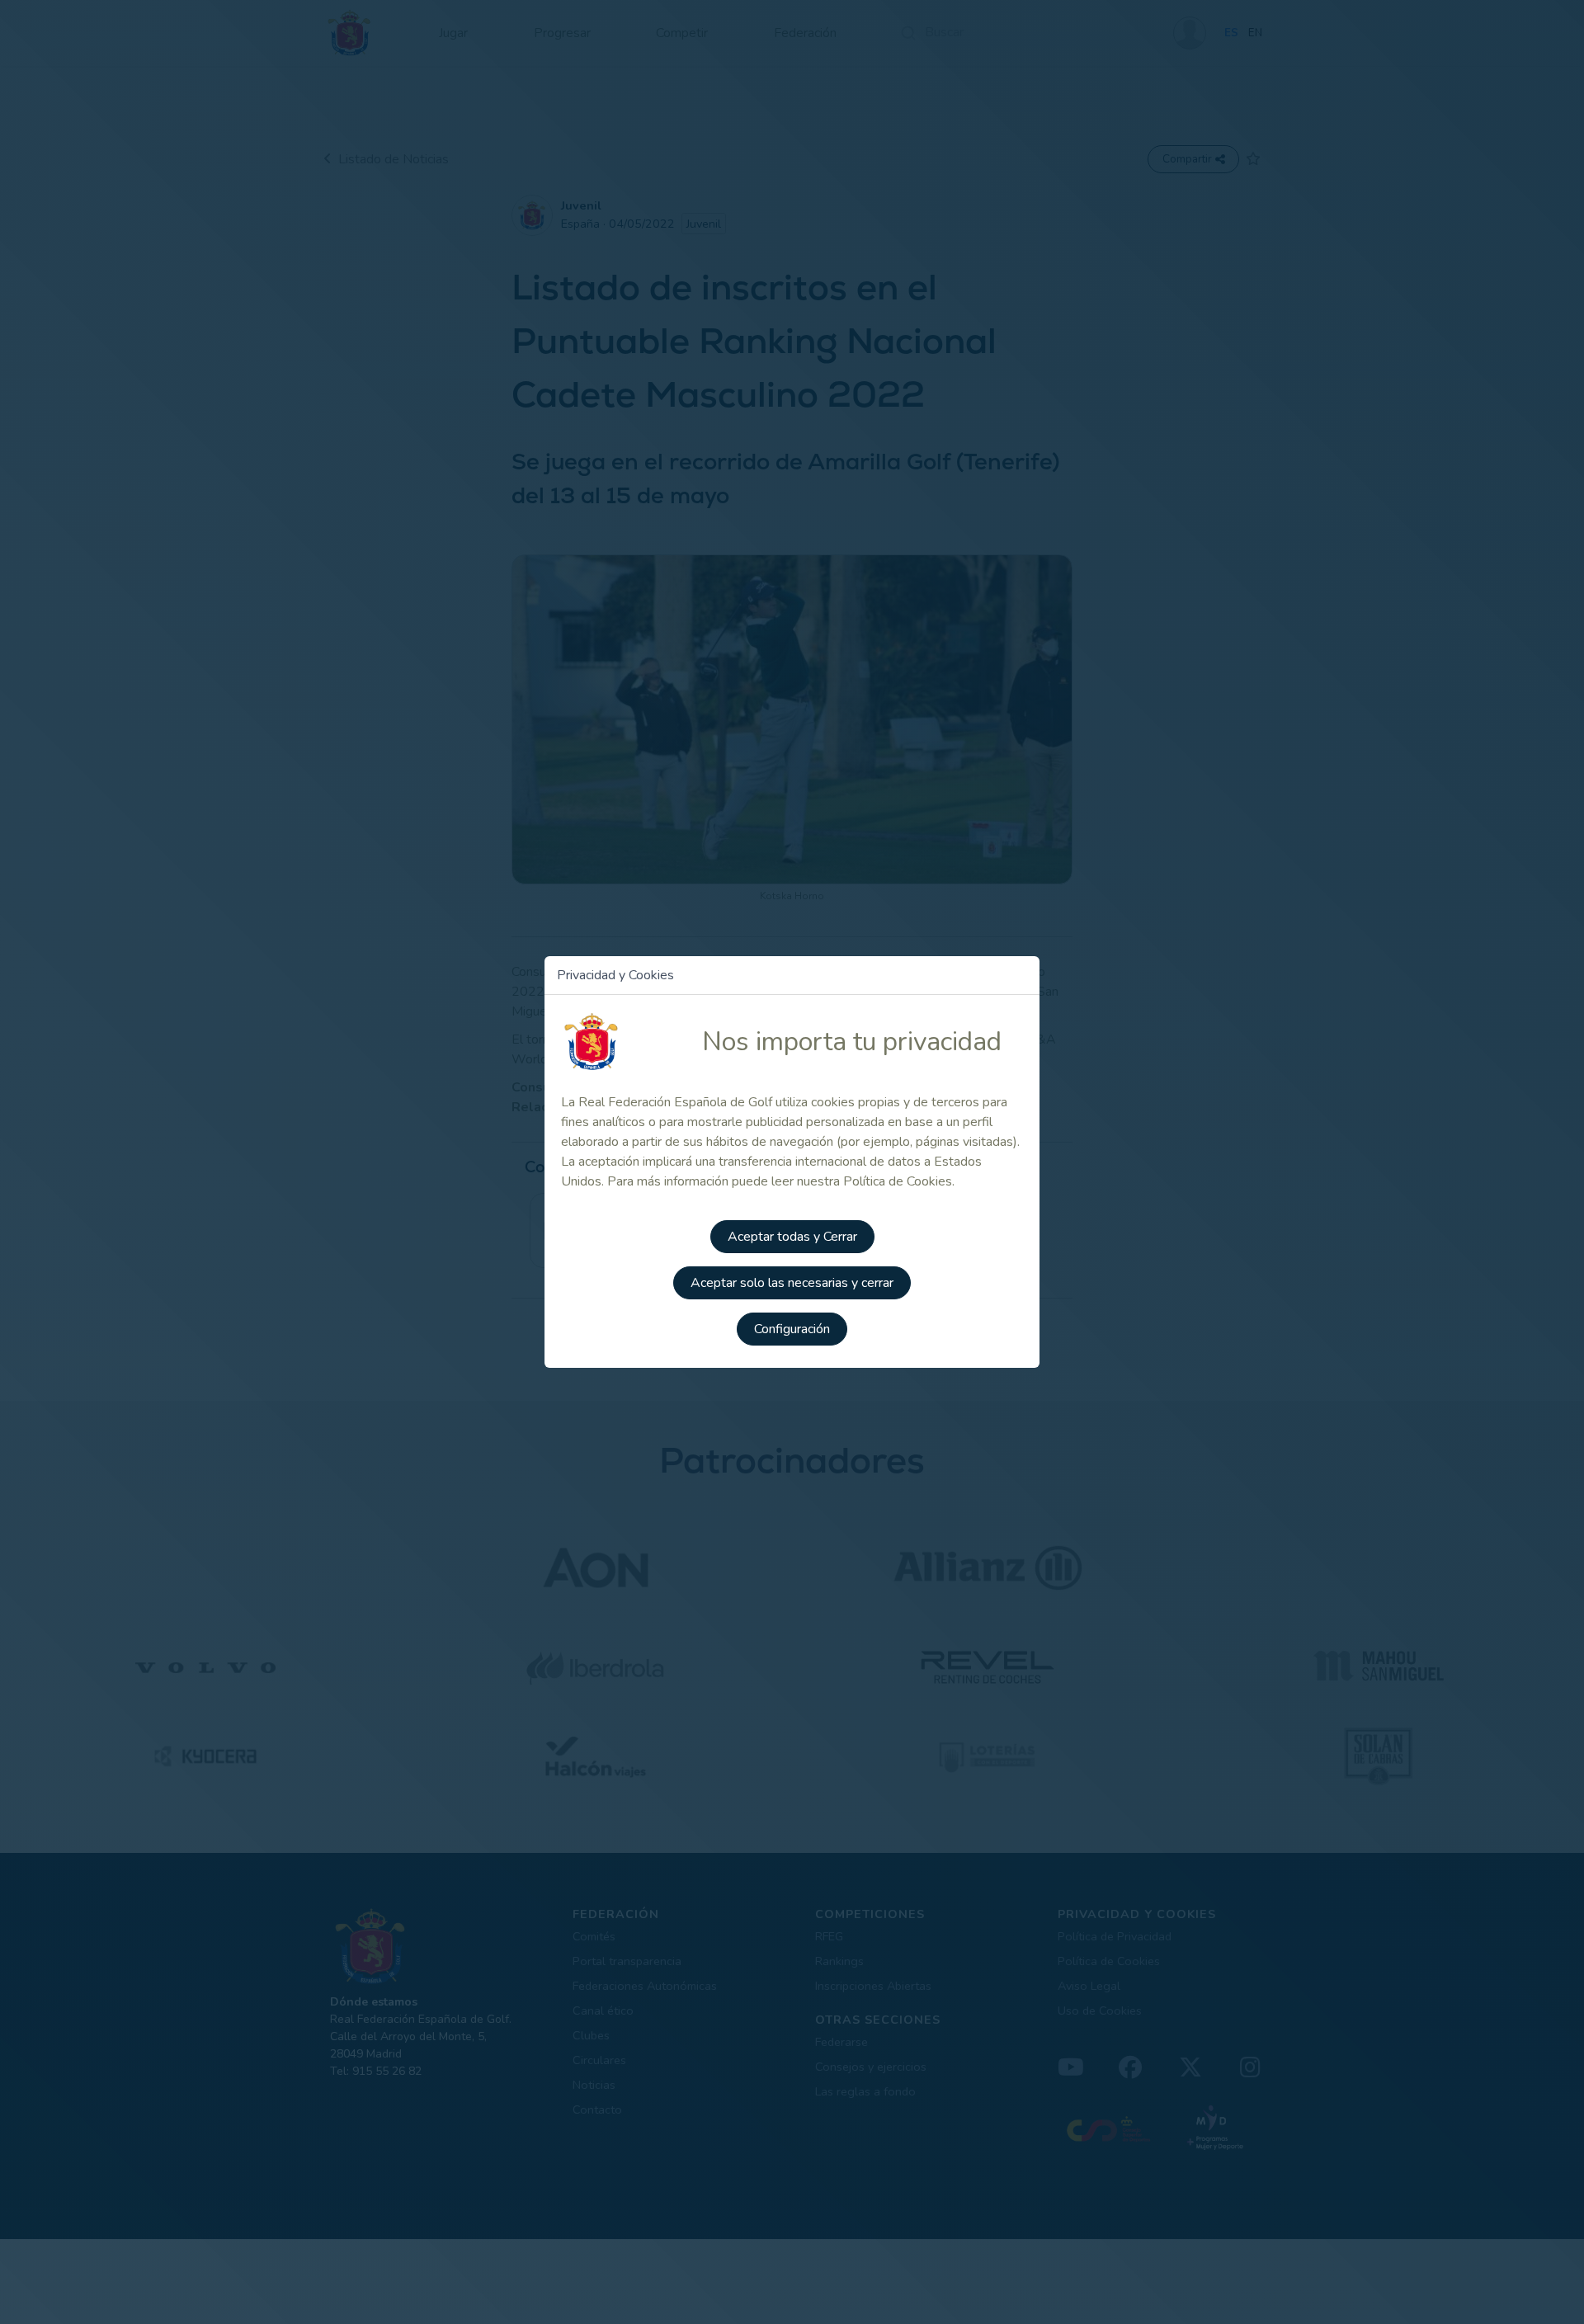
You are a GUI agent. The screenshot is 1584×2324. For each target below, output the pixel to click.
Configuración (792, 1329)
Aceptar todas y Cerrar (792, 1237)
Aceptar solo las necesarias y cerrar (792, 1283)
